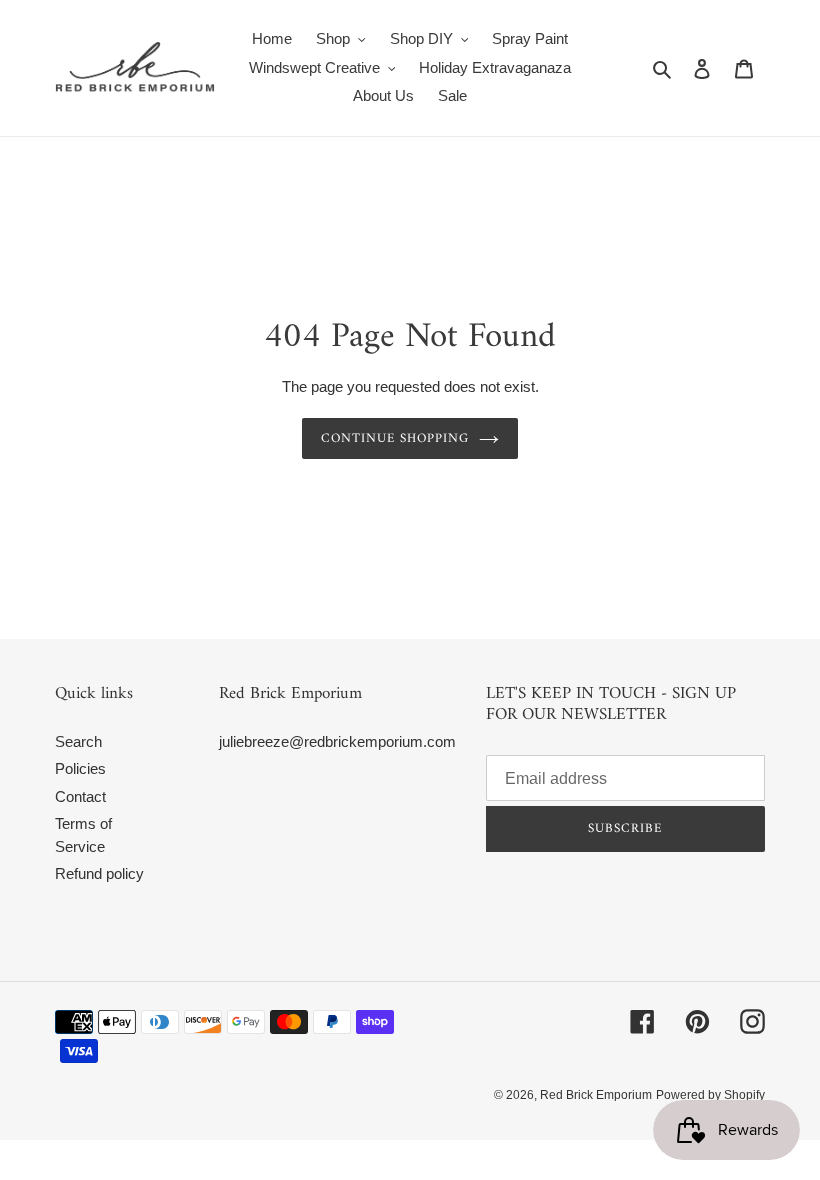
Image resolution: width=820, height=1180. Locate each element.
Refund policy (99, 873)
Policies (80, 768)
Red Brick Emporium (596, 1095)
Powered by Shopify (710, 1095)
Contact (80, 796)
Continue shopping (395, 438)
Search (78, 741)
